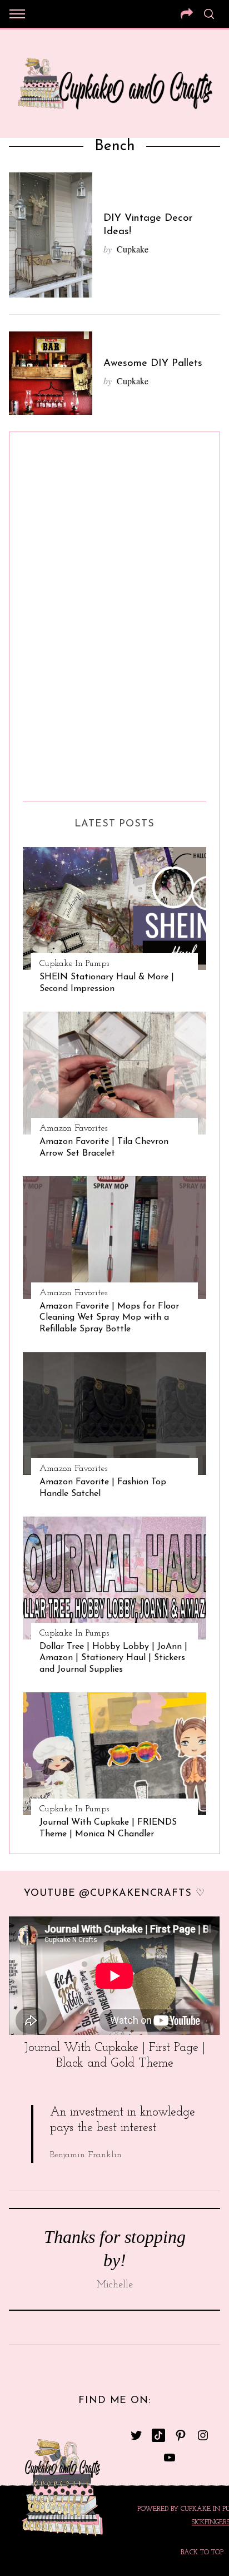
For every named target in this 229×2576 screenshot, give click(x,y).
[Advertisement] (67, 612)
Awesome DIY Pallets (153, 363)
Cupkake (133, 249)
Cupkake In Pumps (74, 964)
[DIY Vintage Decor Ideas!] (51, 235)
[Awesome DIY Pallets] (51, 373)
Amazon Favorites (73, 1128)
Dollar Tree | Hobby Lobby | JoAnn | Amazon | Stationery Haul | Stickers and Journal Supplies (113, 1658)
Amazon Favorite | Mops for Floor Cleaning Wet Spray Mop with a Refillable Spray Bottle (109, 1318)
